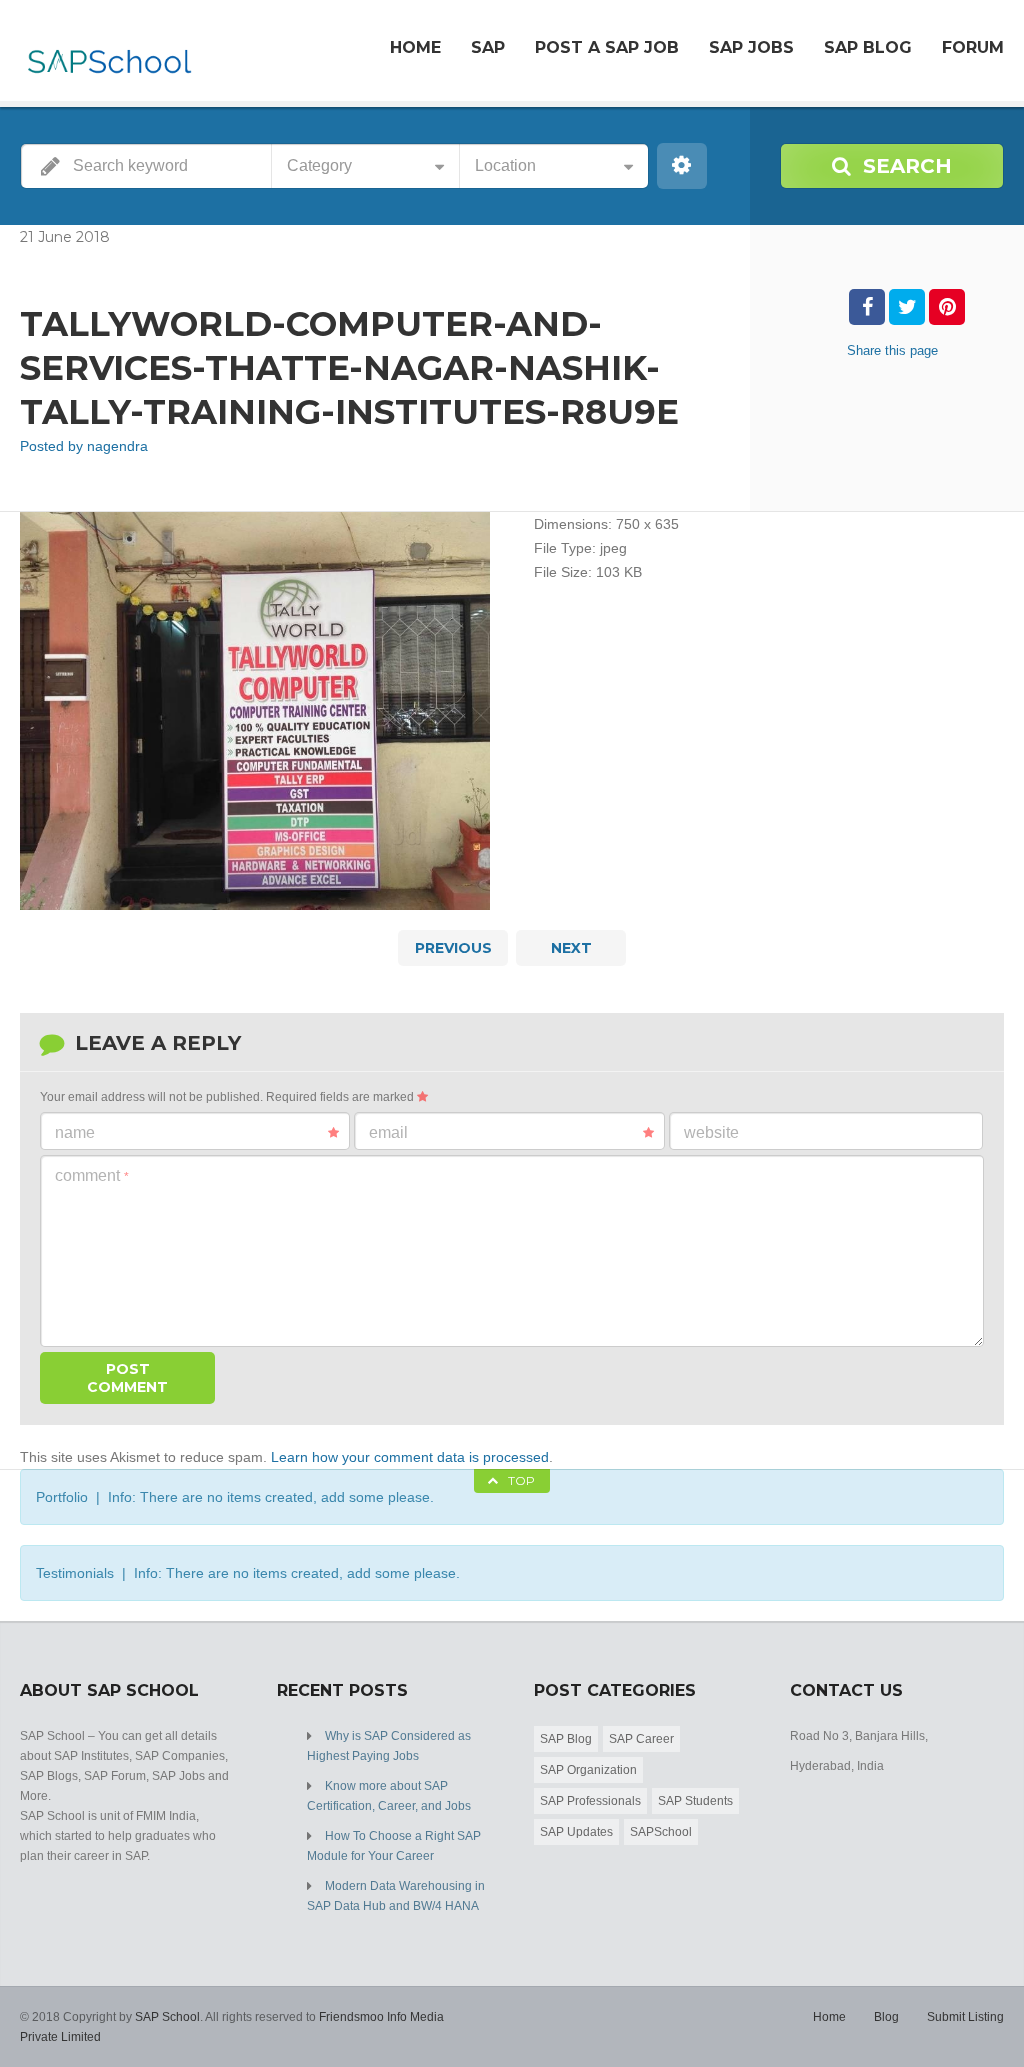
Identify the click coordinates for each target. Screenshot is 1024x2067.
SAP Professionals (590, 1801)
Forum (973, 47)
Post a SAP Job (607, 47)
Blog (886, 2017)
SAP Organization (588, 1770)
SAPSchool (661, 1832)
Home (415, 47)
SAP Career (641, 1739)
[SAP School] (108, 53)
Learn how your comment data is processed (410, 1457)
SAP (488, 47)
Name (75, 1132)
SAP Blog (868, 47)
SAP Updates (576, 1832)
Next (571, 948)
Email (388, 1132)
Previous (453, 948)
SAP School (167, 2017)
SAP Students (695, 1801)
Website (711, 1132)
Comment (92, 1175)
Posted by (84, 446)
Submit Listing (965, 2017)
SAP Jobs (751, 47)
